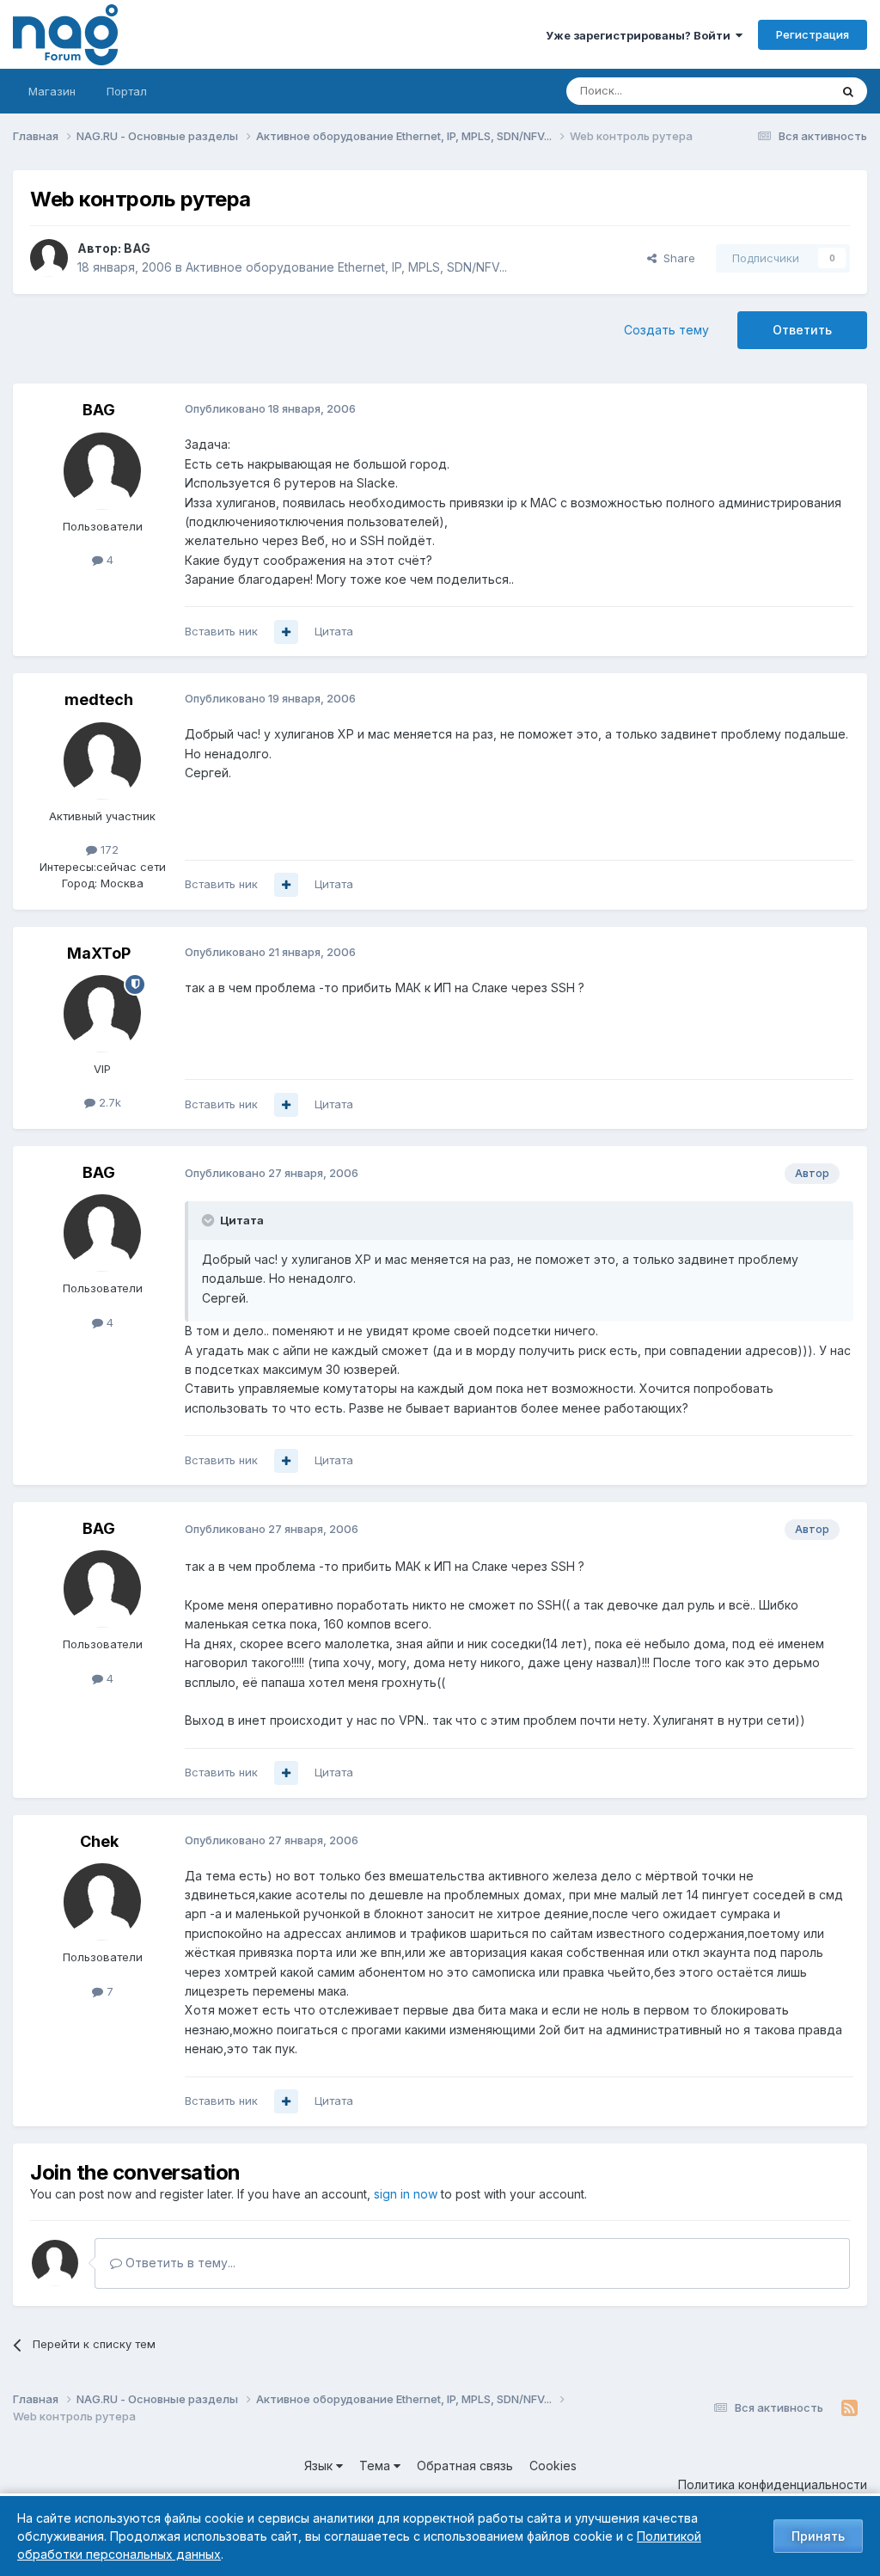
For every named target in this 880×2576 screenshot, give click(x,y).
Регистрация (813, 34)
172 (108, 849)
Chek (99, 1841)
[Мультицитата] (286, 632)
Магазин (52, 91)
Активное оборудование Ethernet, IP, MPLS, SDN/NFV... (346, 267)
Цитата (334, 631)
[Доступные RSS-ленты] (849, 2408)
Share (676, 258)
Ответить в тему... (179, 2263)
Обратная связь (465, 2466)
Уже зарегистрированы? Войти (641, 35)
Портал (127, 91)
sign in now (406, 2194)
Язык (320, 2466)
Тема (376, 2466)
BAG (137, 248)
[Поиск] (848, 91)
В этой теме (776, 91)
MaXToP (99, 953)
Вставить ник (221, 631)
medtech (99, 699)
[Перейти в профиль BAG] (49, 258)
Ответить (802, 330)
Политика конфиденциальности (773, 2484)
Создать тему (666, 330)
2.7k (108, 1102)
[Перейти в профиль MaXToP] (102, 1014)
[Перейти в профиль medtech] (102, 761)
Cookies (553, 2466)
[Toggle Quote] (210, 1220)
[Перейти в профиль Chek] (102, 1902)
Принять (818, 2536)
